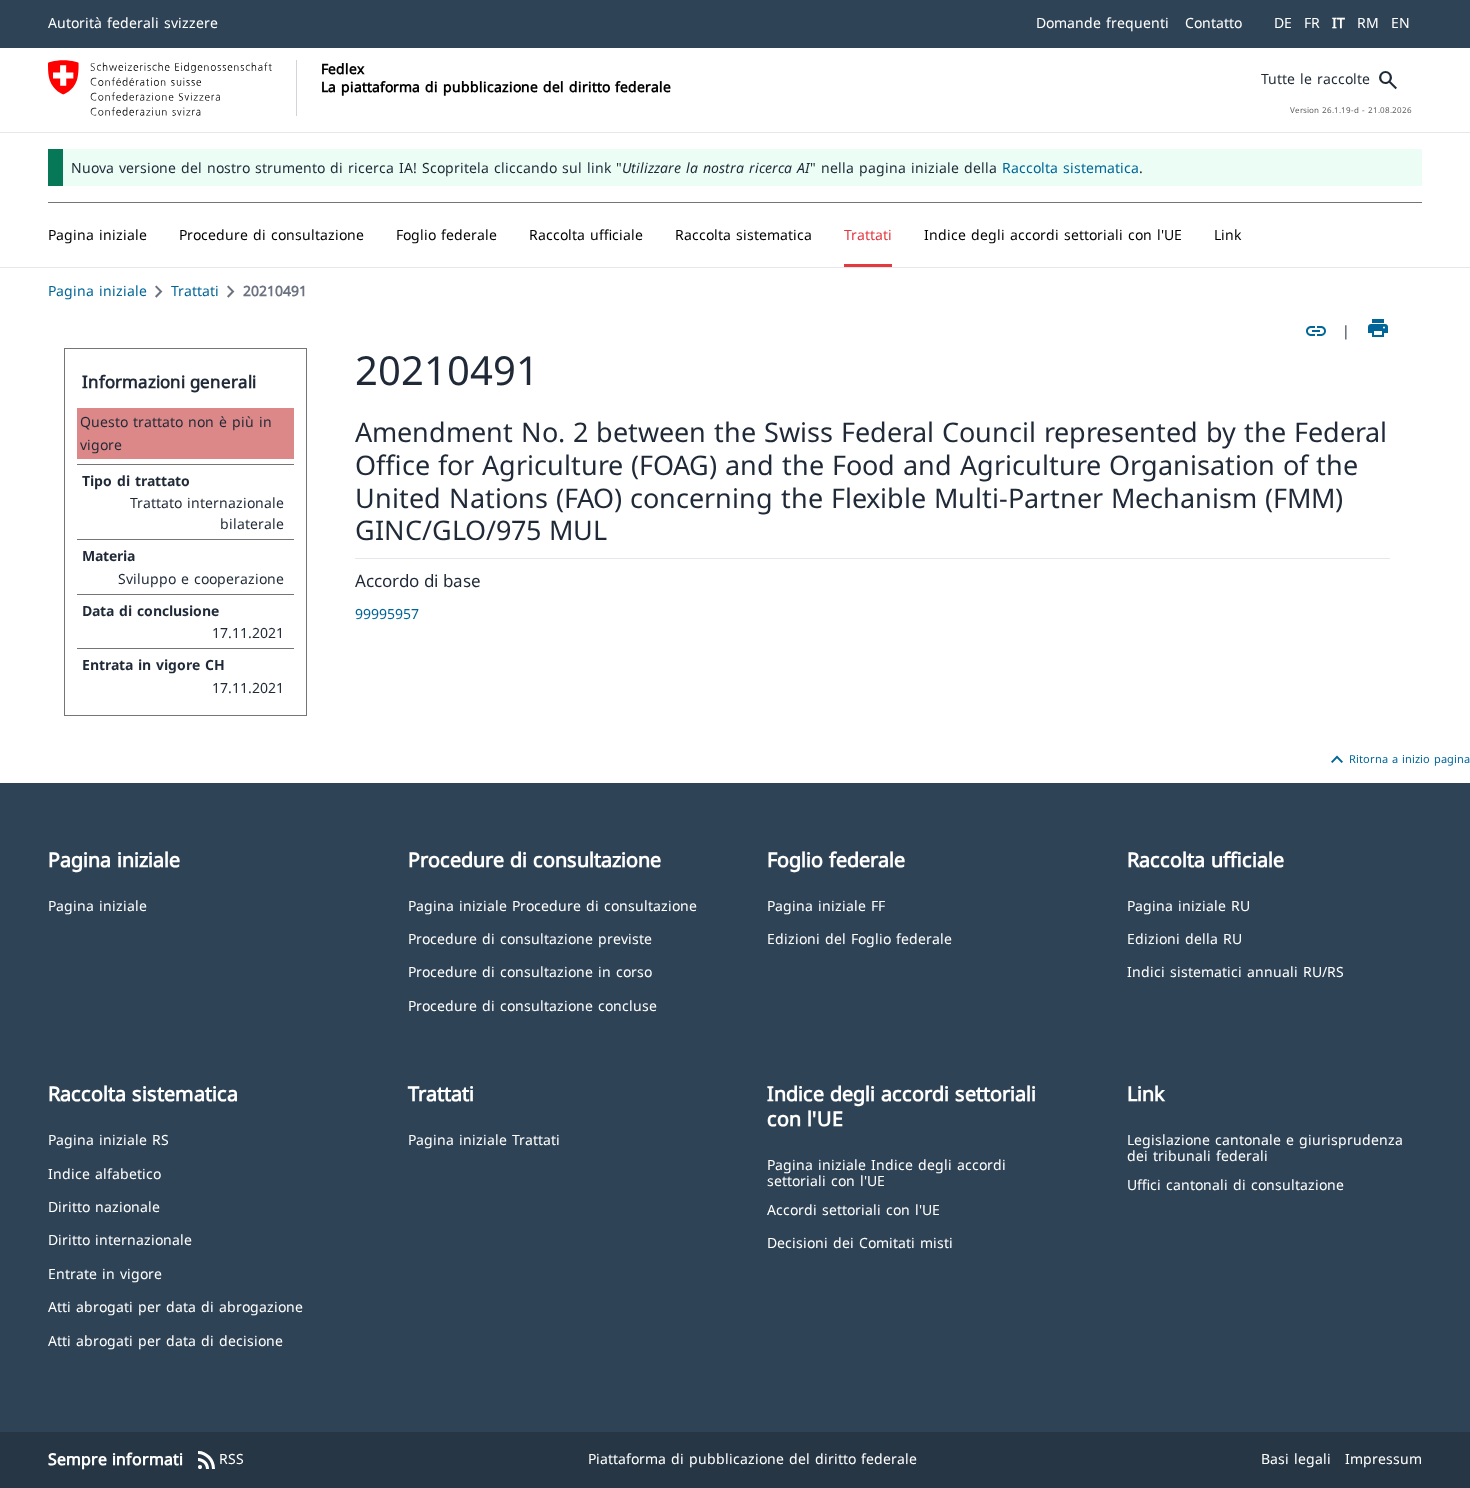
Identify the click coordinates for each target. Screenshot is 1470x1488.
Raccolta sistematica (1070, 167)
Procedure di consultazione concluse (532, 1004)
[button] (271, 235)
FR (1312, 22)
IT (1338, 22)
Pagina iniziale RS (108, 1138)
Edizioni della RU (1184, 937)
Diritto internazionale (120, 1238)
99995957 (387, 613)
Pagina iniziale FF (826, 904)
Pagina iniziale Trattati (484, 1138)
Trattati (195, 290)
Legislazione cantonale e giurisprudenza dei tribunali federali (1265, 1146)
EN (1400, 22)
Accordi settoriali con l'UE (853, 1208)
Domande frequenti (1102, 22)
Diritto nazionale (104, 1205)
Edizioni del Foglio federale (859, 937)
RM (1368, 22)
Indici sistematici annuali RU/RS (1235, 970)
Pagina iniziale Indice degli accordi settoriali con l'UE (886, 1171)
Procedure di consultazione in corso (530, 970)
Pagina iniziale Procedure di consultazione (552, 904)
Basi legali (1296, 1458)
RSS (219, 1460)
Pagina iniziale (97, 290)
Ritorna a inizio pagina (1397, 760)
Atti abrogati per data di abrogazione (175, 1305)
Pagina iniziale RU (1188, 904)
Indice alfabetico (104, 1172)
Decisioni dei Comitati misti (860, 1241)
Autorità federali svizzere (133, 22)
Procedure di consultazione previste (530, 937)
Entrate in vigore (105, 1272)
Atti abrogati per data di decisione (165, 1339)
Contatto (1213, 22)
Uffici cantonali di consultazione (1235, 1183)
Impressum (1383, 1458)
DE (1283, 22)
